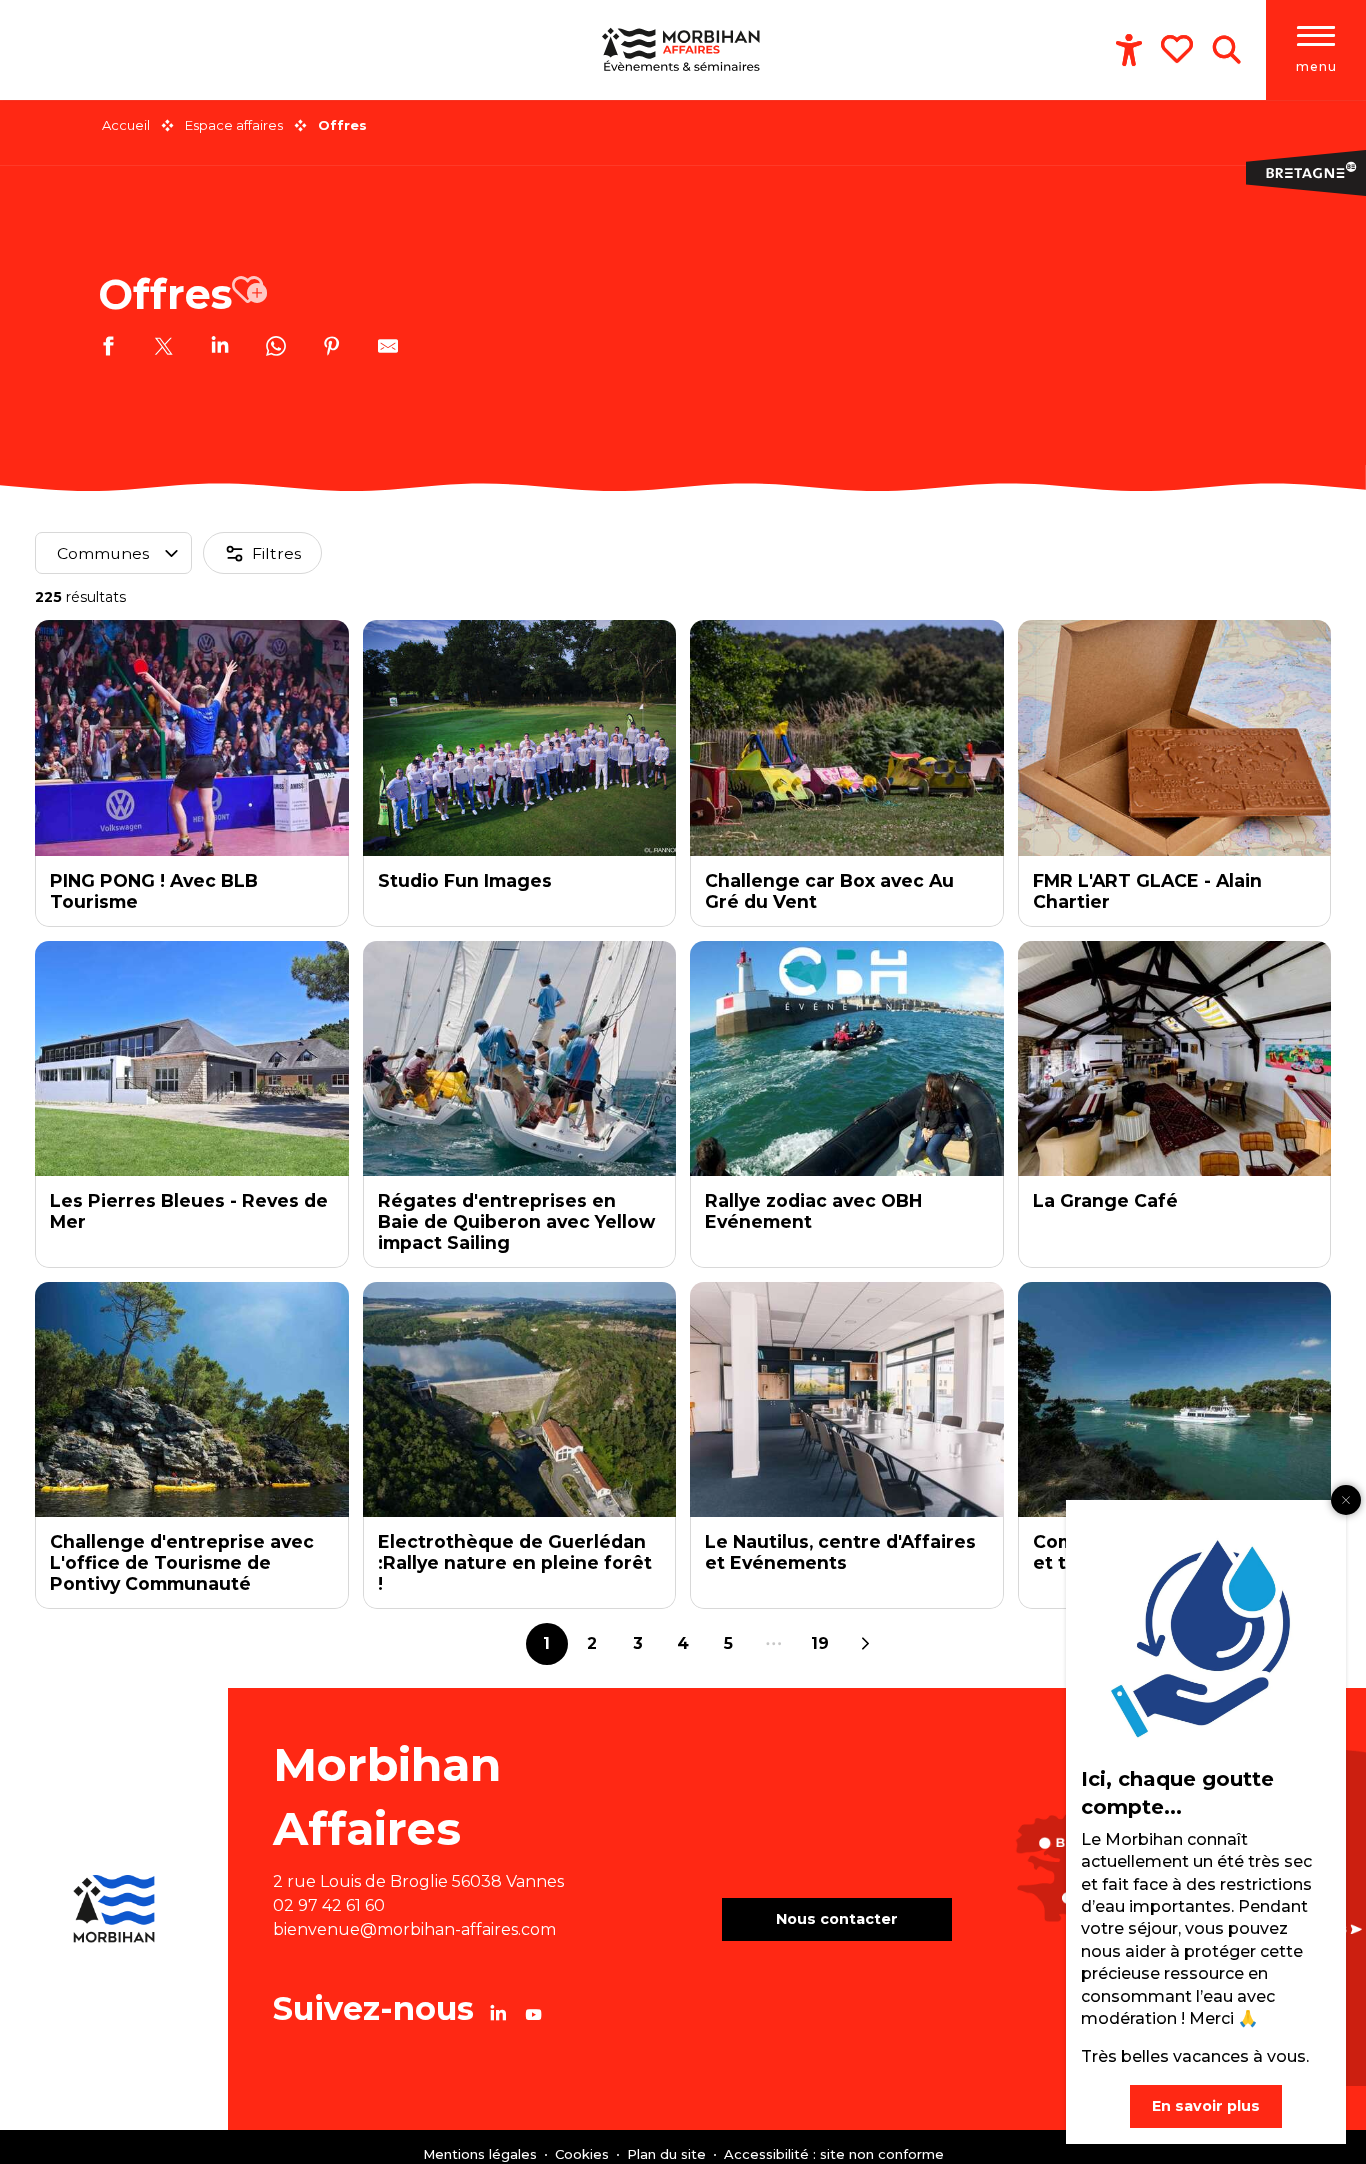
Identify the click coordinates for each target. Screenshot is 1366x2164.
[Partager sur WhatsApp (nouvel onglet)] (276, 349)
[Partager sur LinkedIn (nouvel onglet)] (220, 349)
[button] (1226, 50)
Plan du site (668, 2154)
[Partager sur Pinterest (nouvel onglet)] (332, 349)
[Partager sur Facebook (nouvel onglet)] (108, 349)
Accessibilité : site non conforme (834, 2154)
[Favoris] (1179, 49)
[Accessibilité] (1129, 50)
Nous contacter (837, 1919)
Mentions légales (482, 2154)
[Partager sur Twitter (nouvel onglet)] (164, 349)
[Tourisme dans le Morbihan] (683, 50)
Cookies (584, 2154)
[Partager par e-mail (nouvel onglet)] (388, 349)
